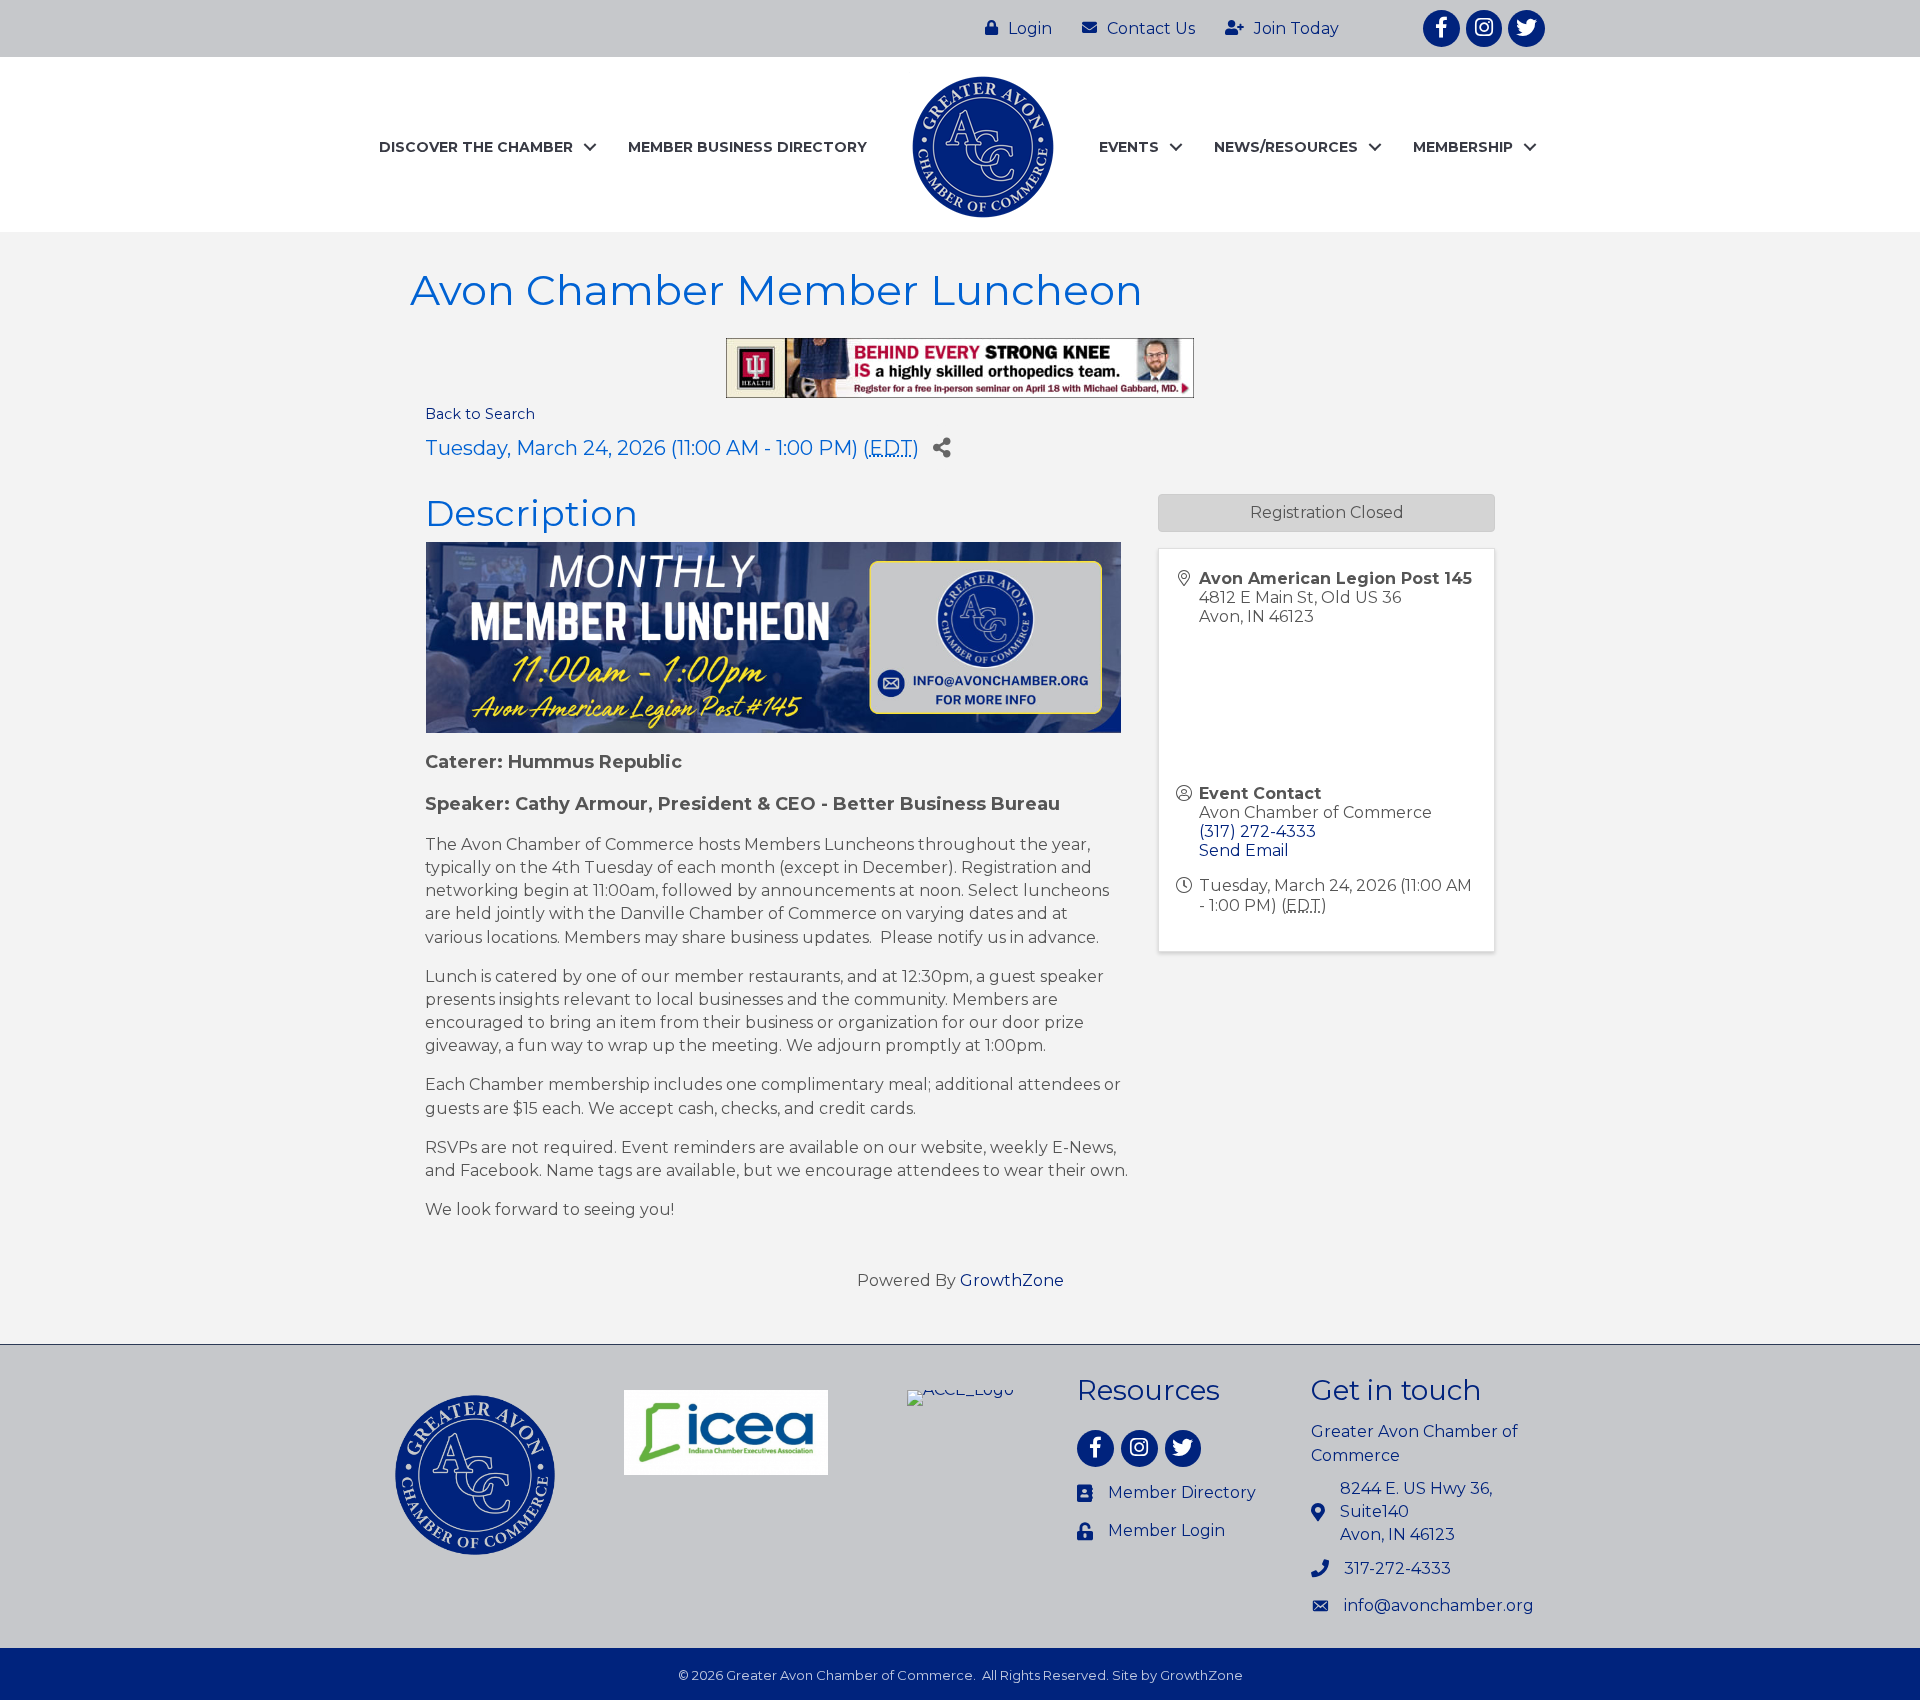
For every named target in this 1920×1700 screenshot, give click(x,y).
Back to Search (480, 414)
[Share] (941, 447)
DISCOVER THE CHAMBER (476, 147)
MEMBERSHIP (1463, 147)
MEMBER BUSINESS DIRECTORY (747, 147)
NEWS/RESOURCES (1286, 147)
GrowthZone (1012, 1280)
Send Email (1244, 850)
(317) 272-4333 (1257, 831)
